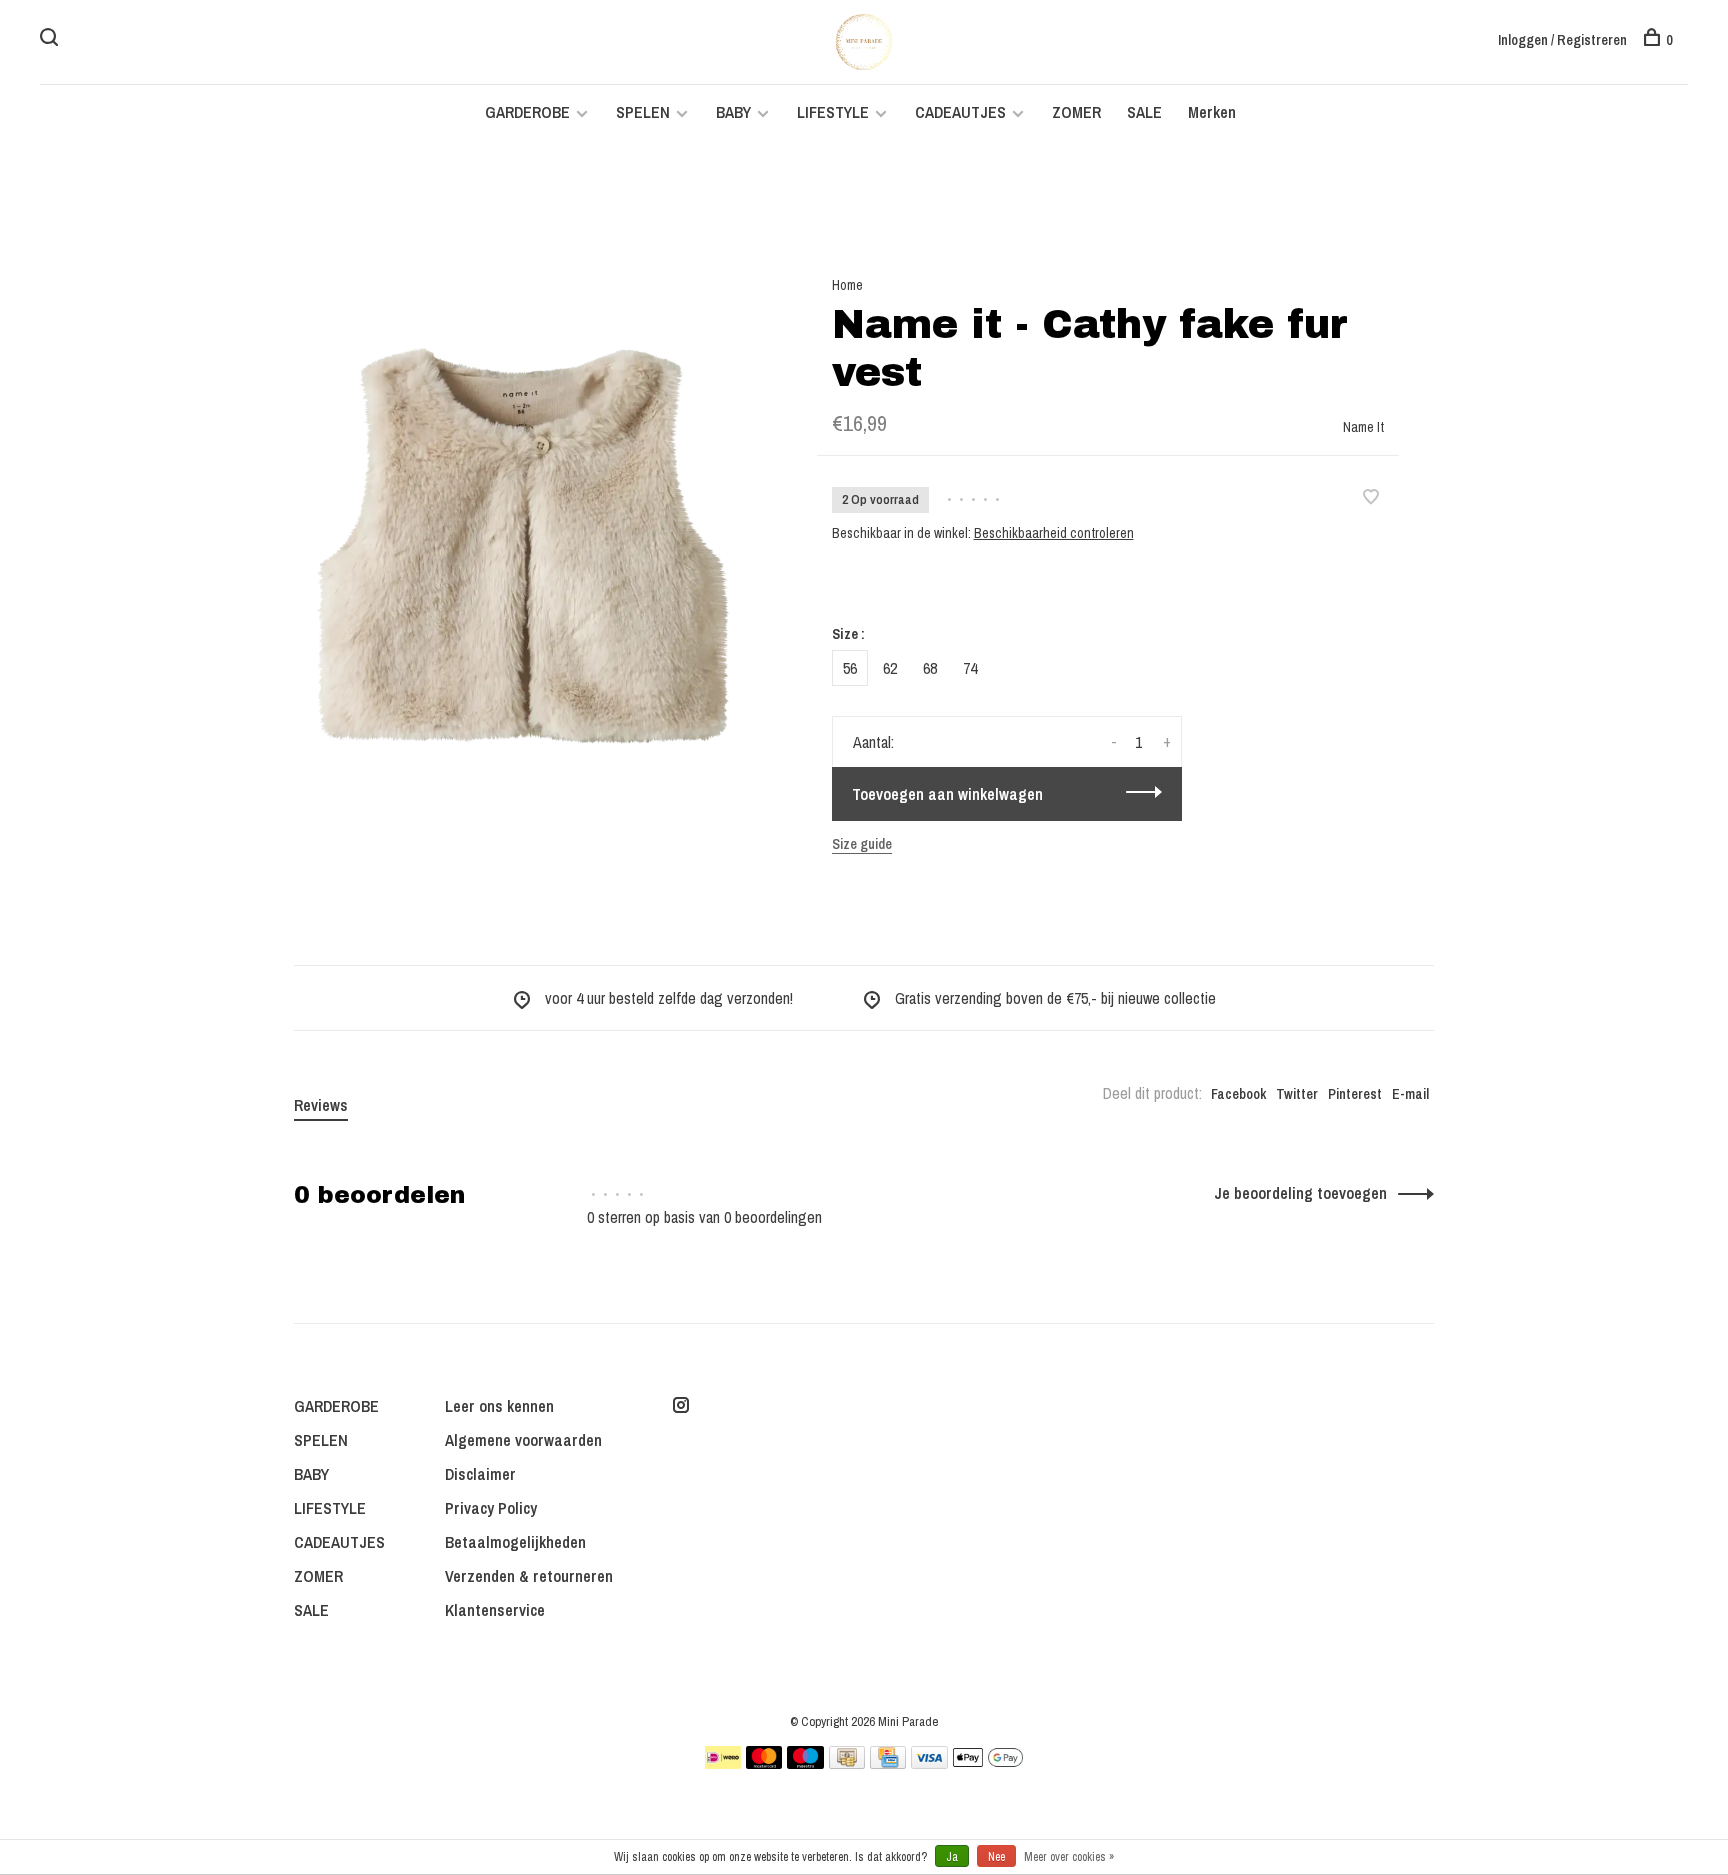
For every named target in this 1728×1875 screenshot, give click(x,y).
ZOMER (1076, 112)
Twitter (1297, 1094)
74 (970, 668)
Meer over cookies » (1069, 1857)
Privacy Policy (491, 1508)
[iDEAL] (723, 1763)
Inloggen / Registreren (1562, 40)
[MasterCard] (764, 1763)
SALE (1144, 112)
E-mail (1410, 1094)
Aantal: (873, 742)
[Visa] (929, 1763)
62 (890, 668)
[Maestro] (805, 1763)
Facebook (1238, 1094)
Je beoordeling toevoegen (1300, 1193)
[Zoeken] (51, 40)
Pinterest (1355, 1094)
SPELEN (643, 112)
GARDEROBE (527, 112)
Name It (1363, 427)
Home (847, 285)
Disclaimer (480, 1474)
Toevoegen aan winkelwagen (947, 794)
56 (850, 668)
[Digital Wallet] (988, 1763)
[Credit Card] (888, 1763)
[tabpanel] (523, 545)
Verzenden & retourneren (529, 1576)
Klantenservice (495, 1610)
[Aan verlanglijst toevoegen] (1371, 498)
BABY (733, 112)
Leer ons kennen (499, 1406)
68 (930, 668)
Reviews (321, 1105)
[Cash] (847, 1763)
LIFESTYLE (833, 112)
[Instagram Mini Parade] (681, 1406)
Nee (996, 1857)
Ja (952, 1857)
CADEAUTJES (962, 112)
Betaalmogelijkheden (515, 1542)
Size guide (862, 844)
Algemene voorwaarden (523, 1440)
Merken (1212, 112)
